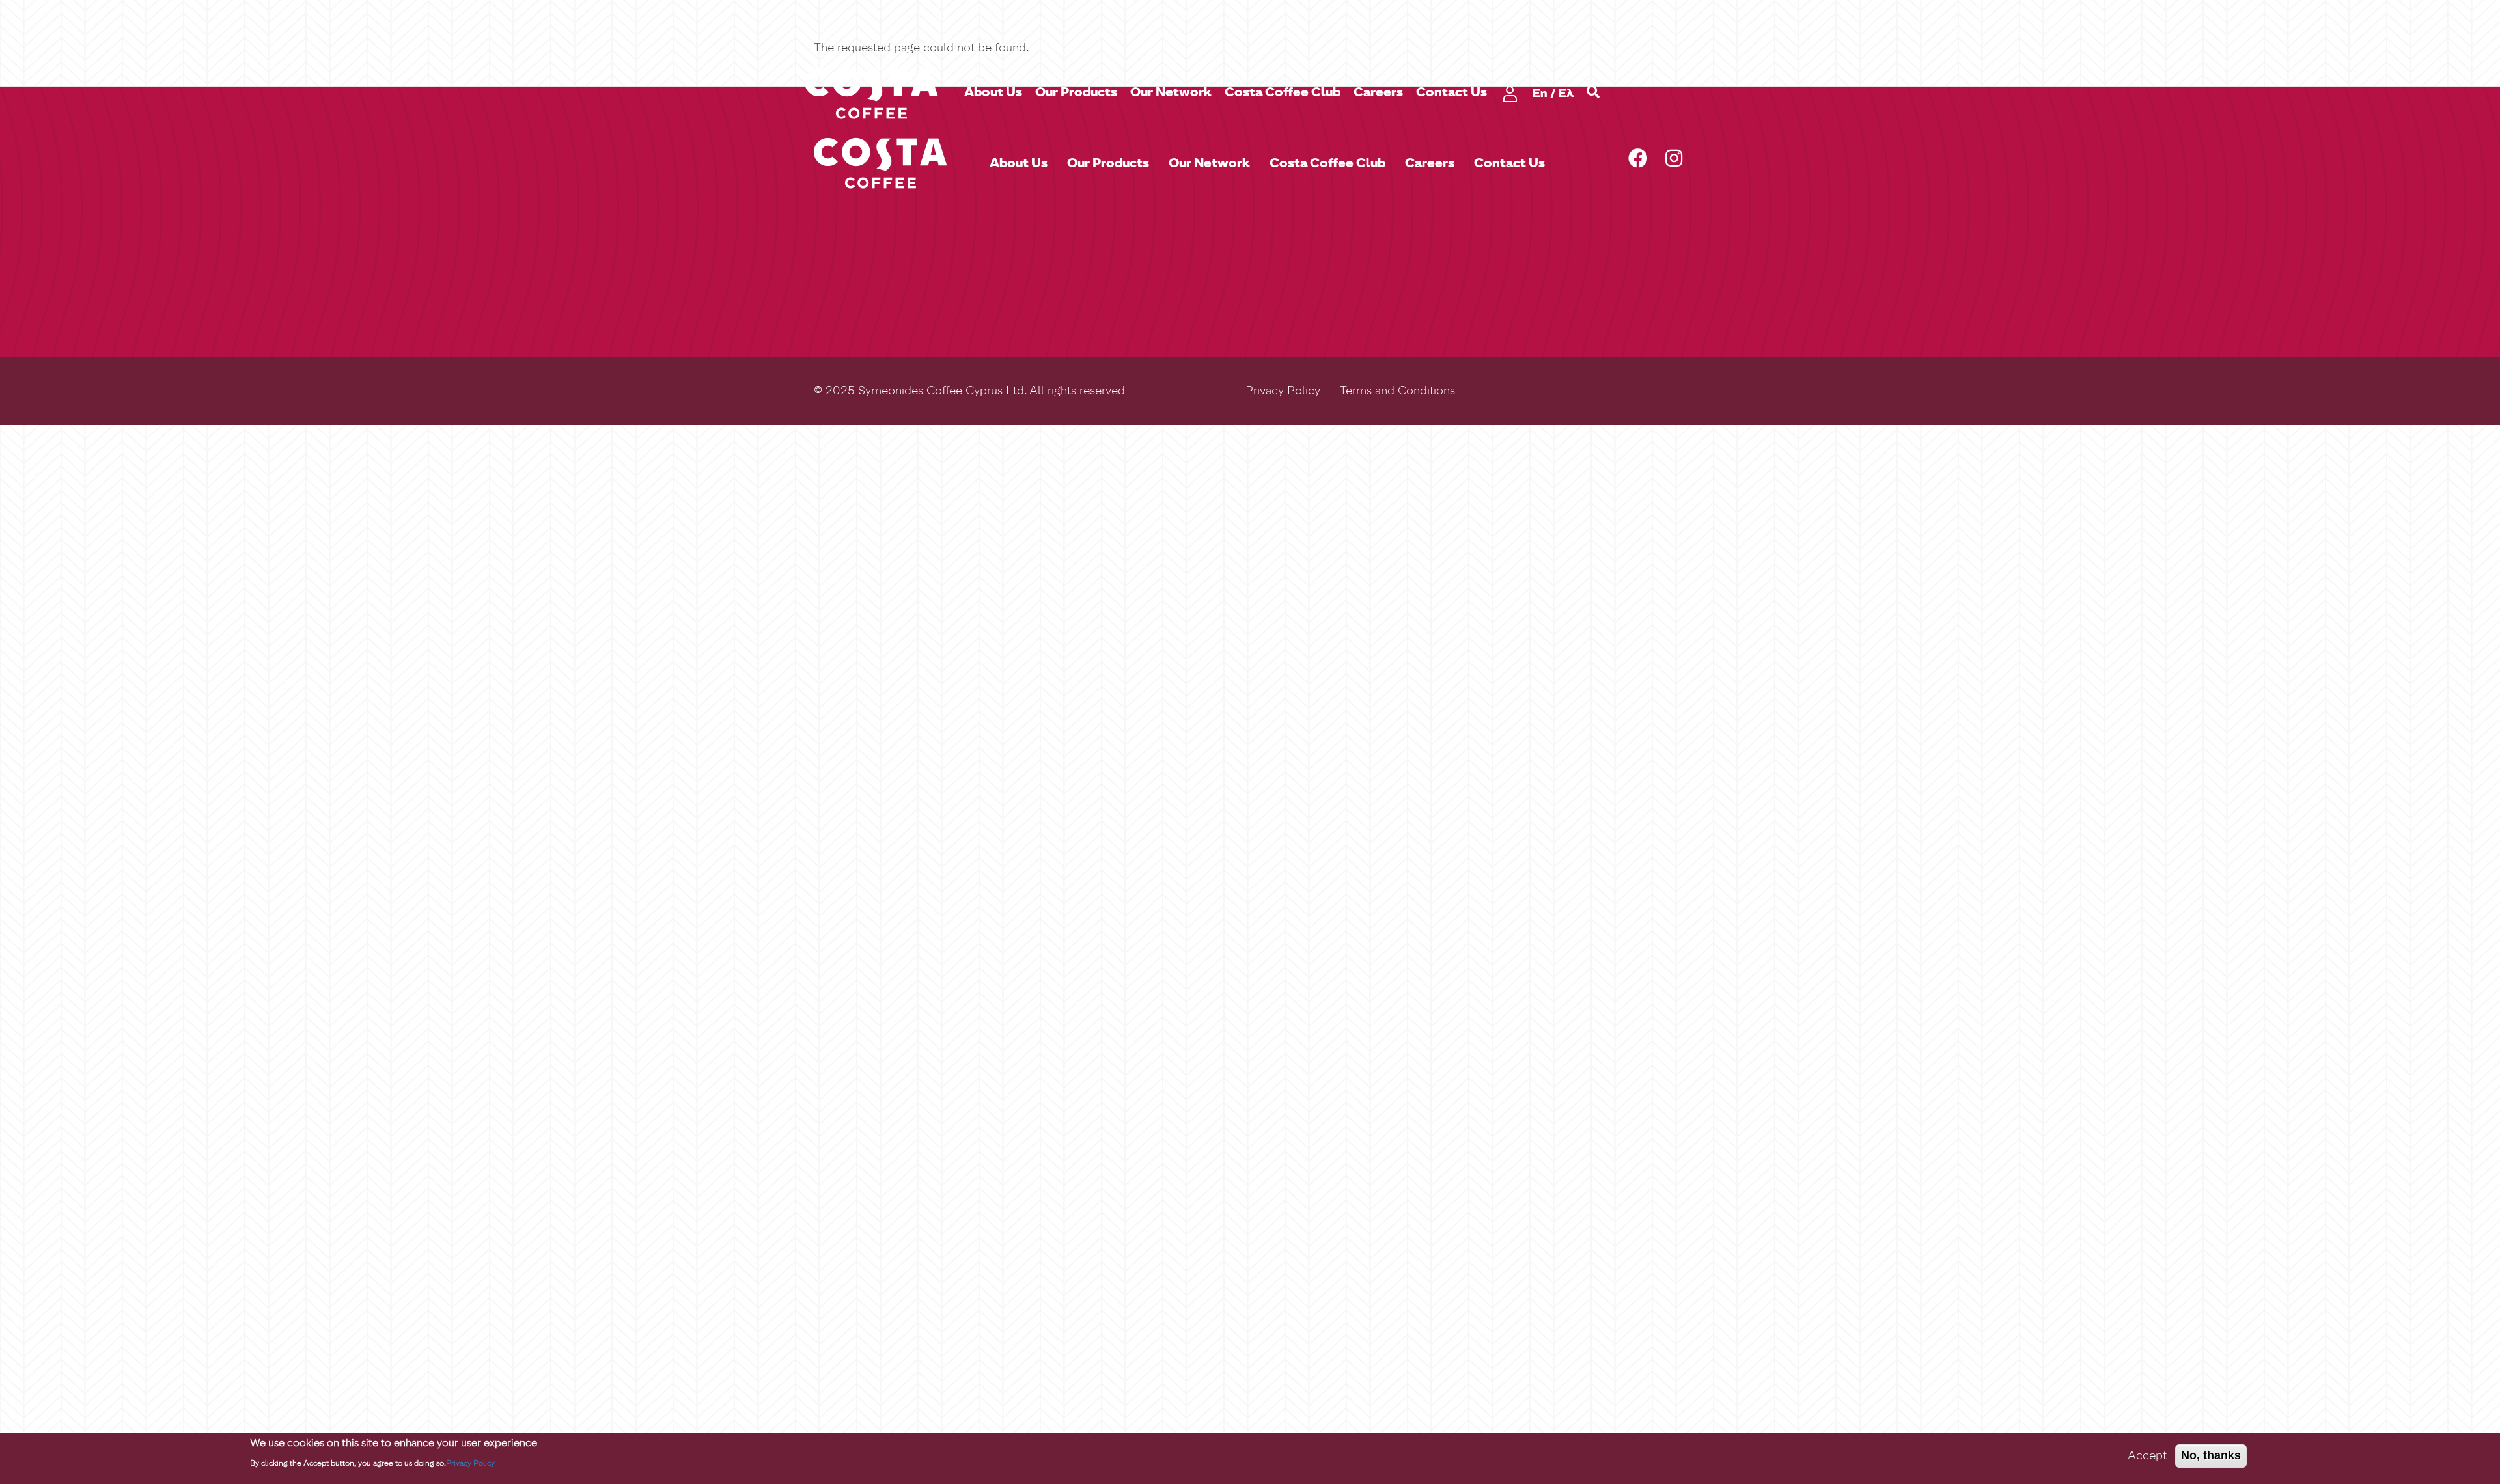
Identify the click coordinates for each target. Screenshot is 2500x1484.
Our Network (1171, 92)
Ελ (1566, 93)
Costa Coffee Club (1283, 92)
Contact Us (1451, 92)
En (1540, 93)
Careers (1378, 92)
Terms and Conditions (1397, 391)
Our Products (1076, 92)
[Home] (876, 93)
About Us (993, 92)
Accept (2147, 1455)
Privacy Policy (1283, 391)
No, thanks (2211, 1455)
